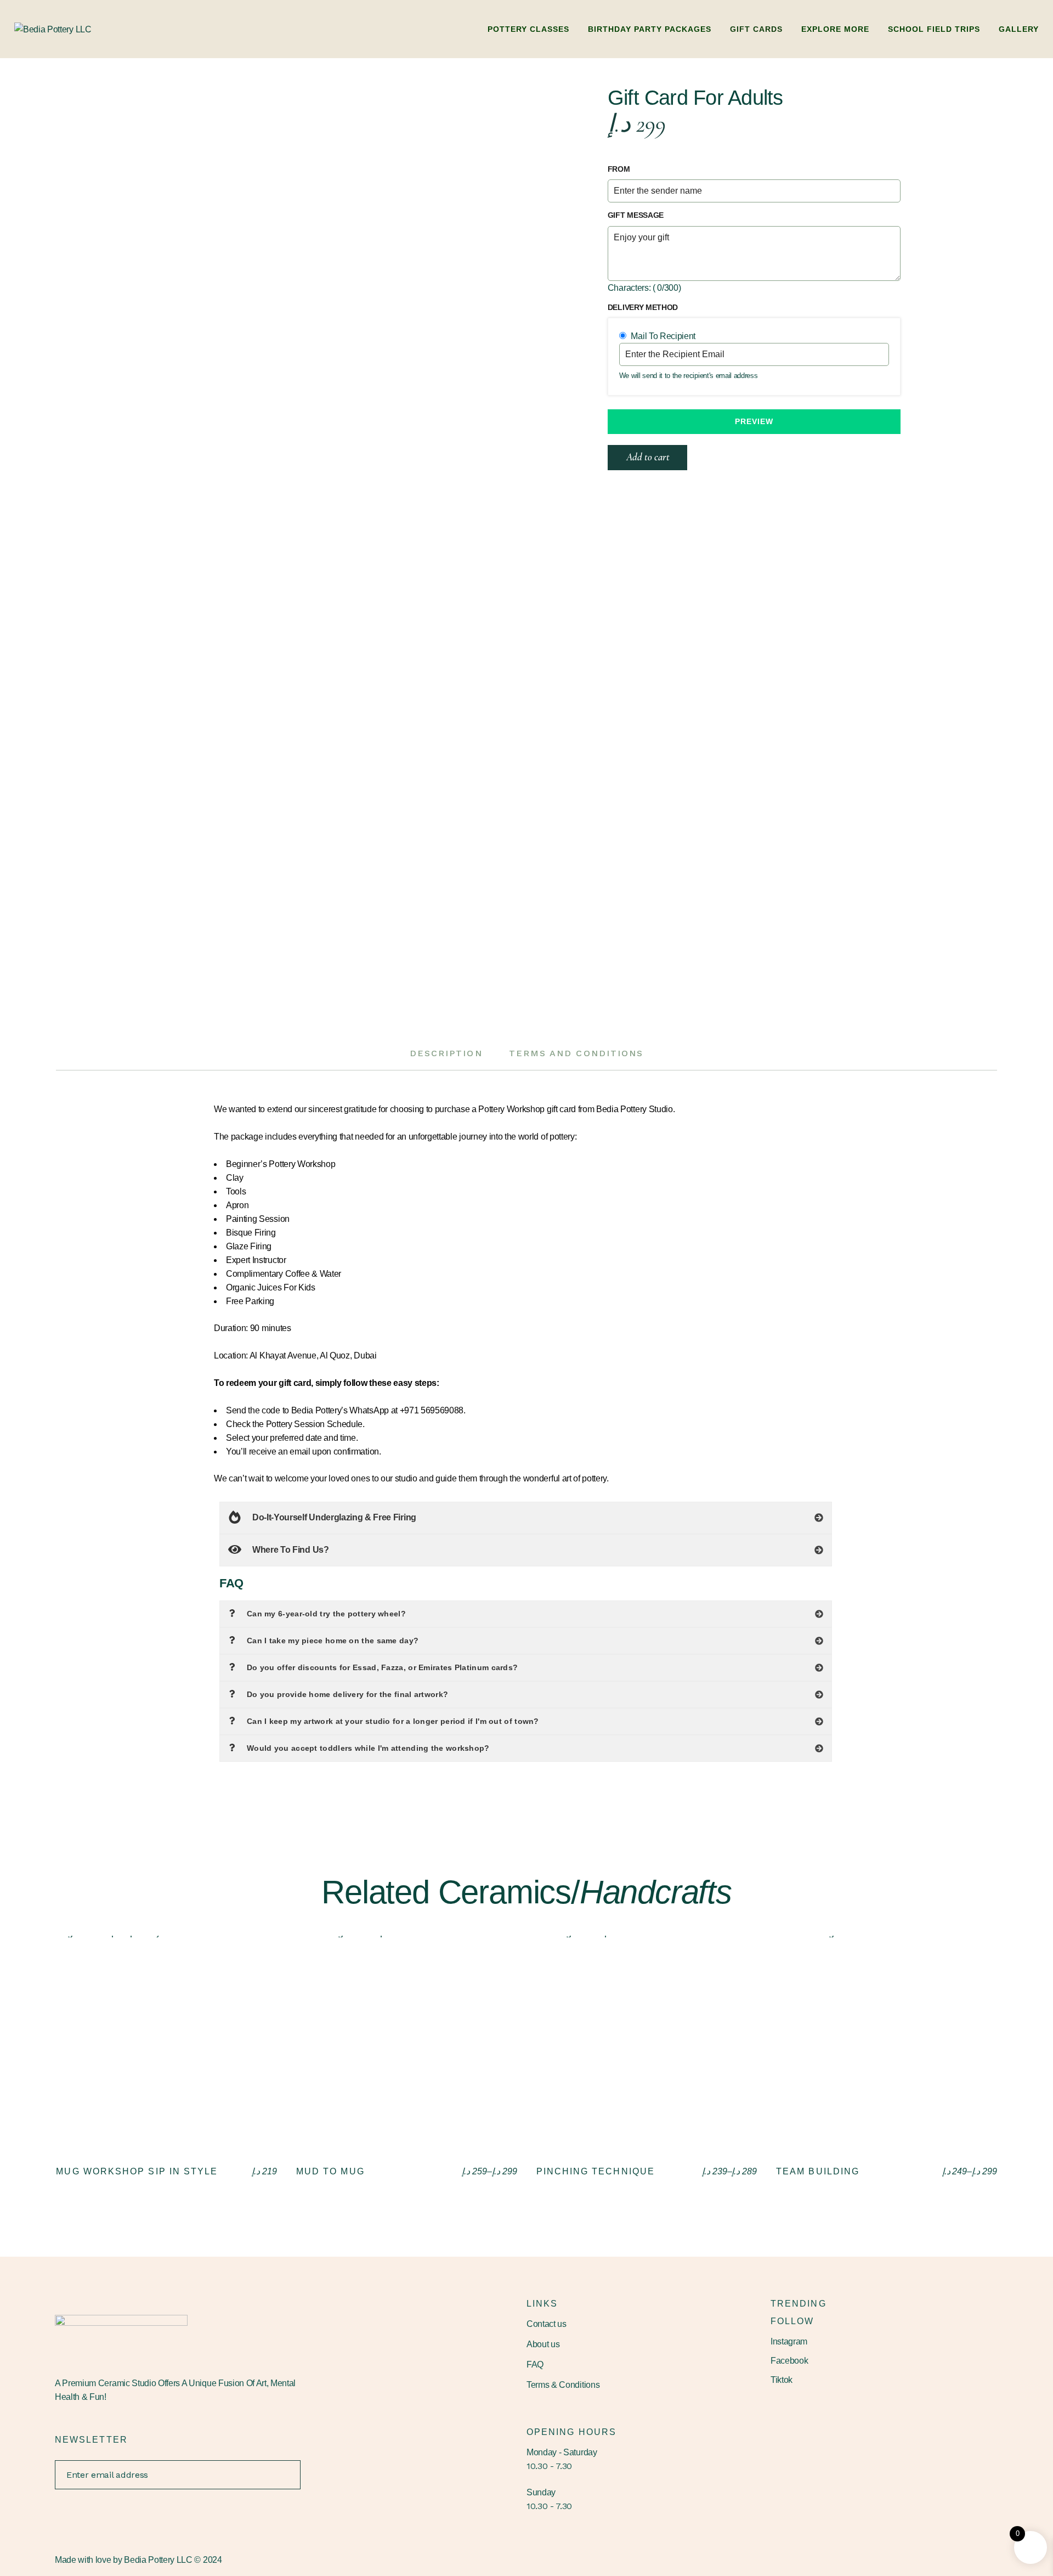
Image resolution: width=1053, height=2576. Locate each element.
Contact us (547, 2324)
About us (543, 2344)
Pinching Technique (596, 2171)
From (619, 169)
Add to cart (648, 457)
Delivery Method (643, 307)
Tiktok (782, 2380)
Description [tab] (446, 1053)
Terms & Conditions (563, 2385)
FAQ (535, 2364)
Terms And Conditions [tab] (576, 1053)
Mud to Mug (330, 2171)
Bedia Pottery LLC (158, 2560)
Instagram (789, 2341)
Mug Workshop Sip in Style (137, 2171)
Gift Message (636, 215)
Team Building (818, 2171)
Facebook (789, 2361)
